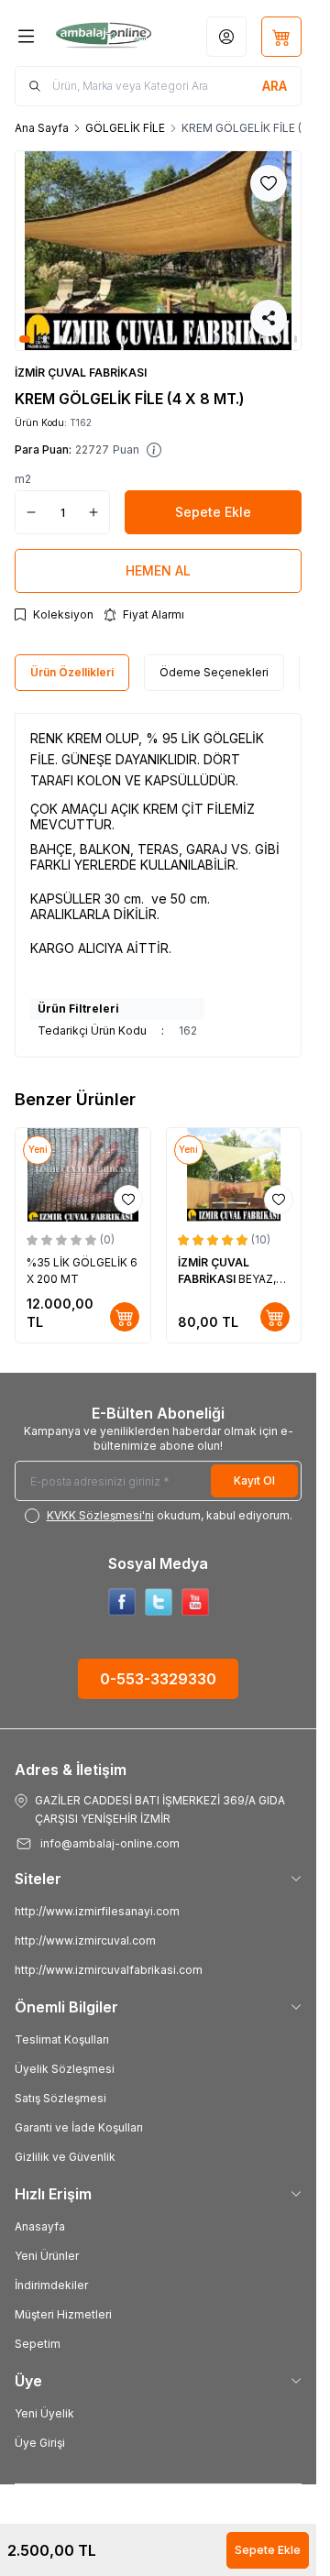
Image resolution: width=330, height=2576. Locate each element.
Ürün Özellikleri (72, 672)
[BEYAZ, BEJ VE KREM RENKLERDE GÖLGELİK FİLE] (234, 1175)
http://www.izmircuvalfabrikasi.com (109, 1970)
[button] (25, 339)
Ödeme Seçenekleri (214, 672)
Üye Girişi (40, 2443)
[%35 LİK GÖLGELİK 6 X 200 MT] (83, 1175)
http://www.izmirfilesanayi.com (97, 1911)
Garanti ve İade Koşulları (79, 2127)
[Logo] (104, 37)
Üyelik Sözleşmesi (65, 2069)
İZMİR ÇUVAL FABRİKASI (81, 373)
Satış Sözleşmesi (60, 2098)
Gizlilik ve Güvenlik (65, 2157)
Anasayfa (40, 2226)
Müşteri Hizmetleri (63, 2314)
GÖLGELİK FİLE (125, 128)
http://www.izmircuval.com (85, 1940)
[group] (158, 251)
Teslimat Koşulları (62, 2039)
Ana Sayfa (42, 128)
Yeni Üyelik (44, 2413)
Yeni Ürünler (47, 2256)
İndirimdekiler (51, 2285)
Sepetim (38, 2344)
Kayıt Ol (254, 1480)
